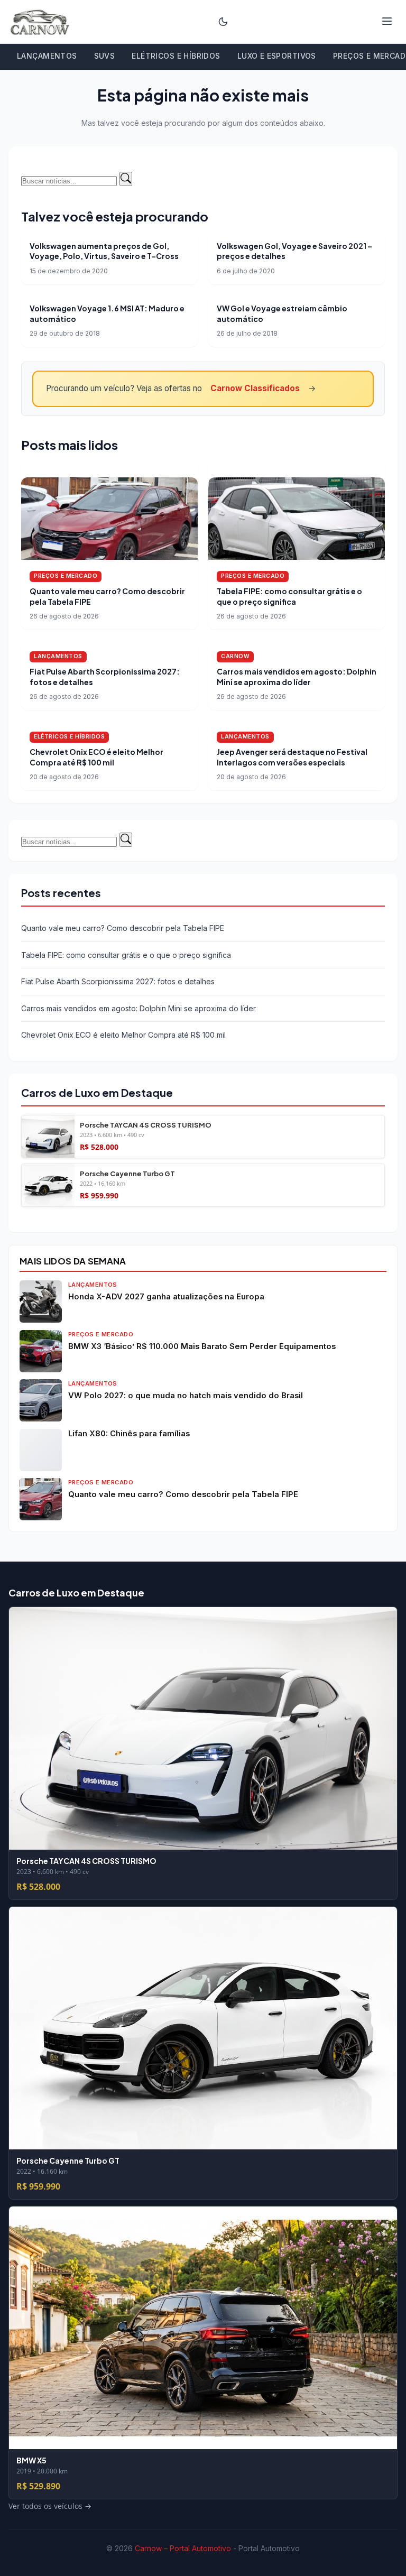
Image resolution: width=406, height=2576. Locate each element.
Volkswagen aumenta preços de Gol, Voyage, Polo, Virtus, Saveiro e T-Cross (104, 251)
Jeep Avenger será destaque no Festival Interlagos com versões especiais (292, 757)
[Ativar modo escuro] (223, 22)
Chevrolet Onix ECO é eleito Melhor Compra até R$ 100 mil (96, 757)
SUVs (105, 56)
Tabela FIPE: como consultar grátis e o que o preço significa (289, 596)
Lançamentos (47, 56)
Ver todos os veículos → (63, 1213)
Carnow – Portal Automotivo (183, 2548)
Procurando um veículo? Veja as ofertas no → (181, 388)
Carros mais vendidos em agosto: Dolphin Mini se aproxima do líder (297, 677)
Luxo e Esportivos (277, 56)
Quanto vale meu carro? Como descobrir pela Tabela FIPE (123, 928)
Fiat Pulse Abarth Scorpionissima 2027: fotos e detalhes (118, 981)
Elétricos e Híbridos (176, 56)
